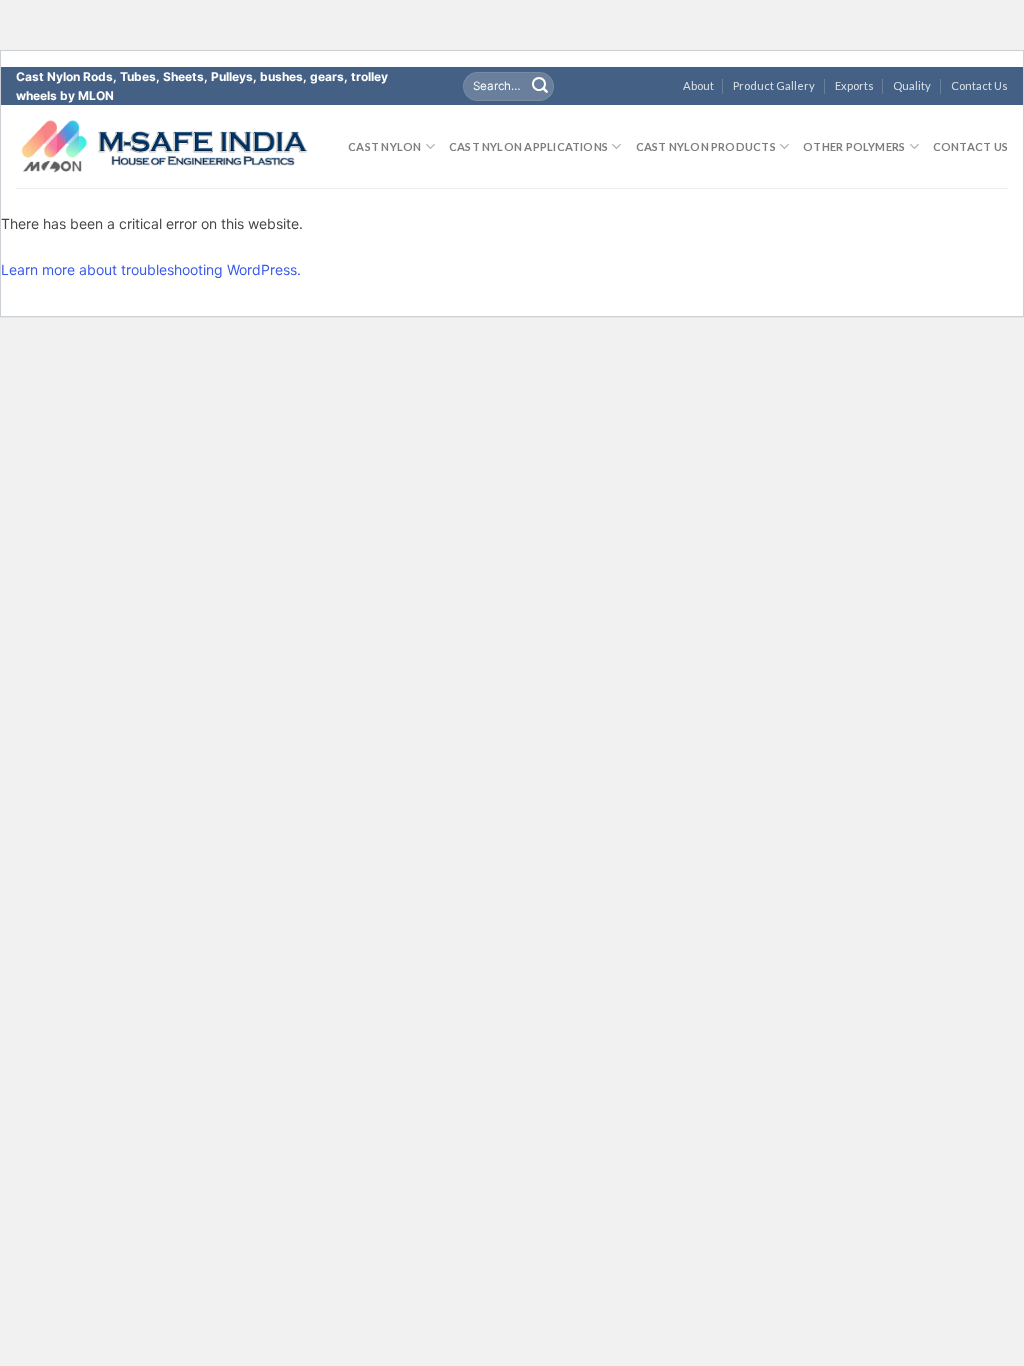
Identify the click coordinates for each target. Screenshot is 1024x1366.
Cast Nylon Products (706, 146)
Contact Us (979, 85)
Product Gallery (774, 85)
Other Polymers (854, 146)
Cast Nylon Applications (528, 146)
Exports (854, 85)
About (698, 85)
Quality (912, 85)
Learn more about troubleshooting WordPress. (151, 269)
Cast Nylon (384, 146)
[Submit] (540, 86)
